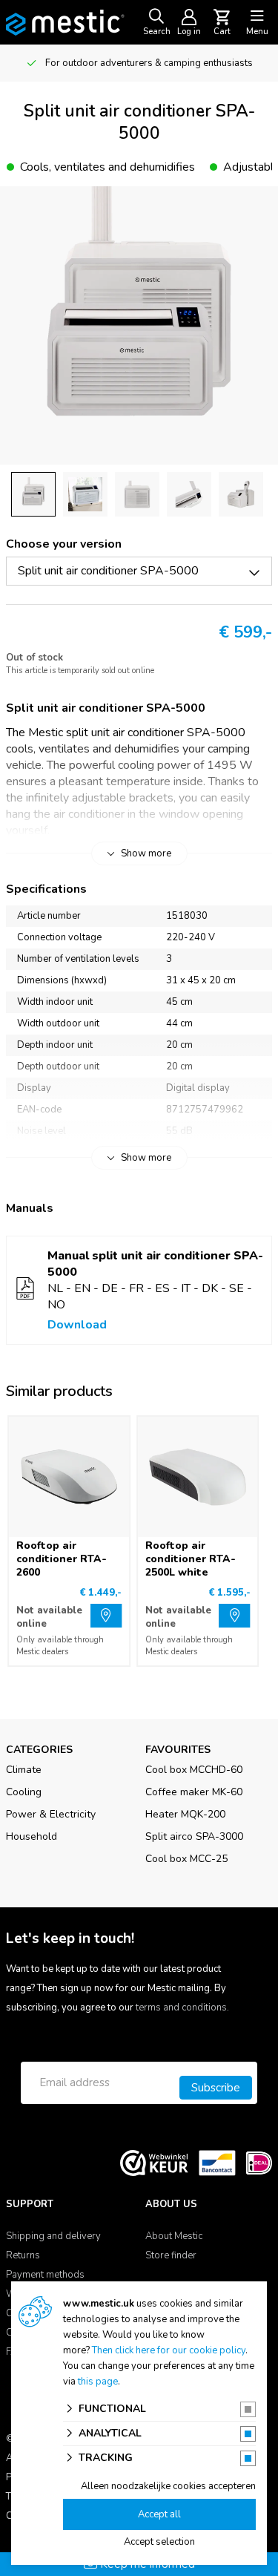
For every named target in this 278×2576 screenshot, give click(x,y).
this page (98, 2382)
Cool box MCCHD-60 (194, 1770)
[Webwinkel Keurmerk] (154, 2162)
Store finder (171, 2255)
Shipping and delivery (53, 2236)
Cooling (24, 1792)
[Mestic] (65, 22)
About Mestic (174, 2236)
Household (32, 1836)
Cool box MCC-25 (186, 1859)
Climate (24, 1770)
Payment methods (45, 2275)
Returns (23, 2255)
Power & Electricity (51, 1814)
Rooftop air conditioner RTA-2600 (62, 1559)
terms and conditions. (182, 2008)
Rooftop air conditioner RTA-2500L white (191, 1559)
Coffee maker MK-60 (194, 1792)
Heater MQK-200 (185, 1814)
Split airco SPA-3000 (194, 1836)
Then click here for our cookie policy (169, 2350)
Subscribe (216, 2088)
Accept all (159, 2514)
